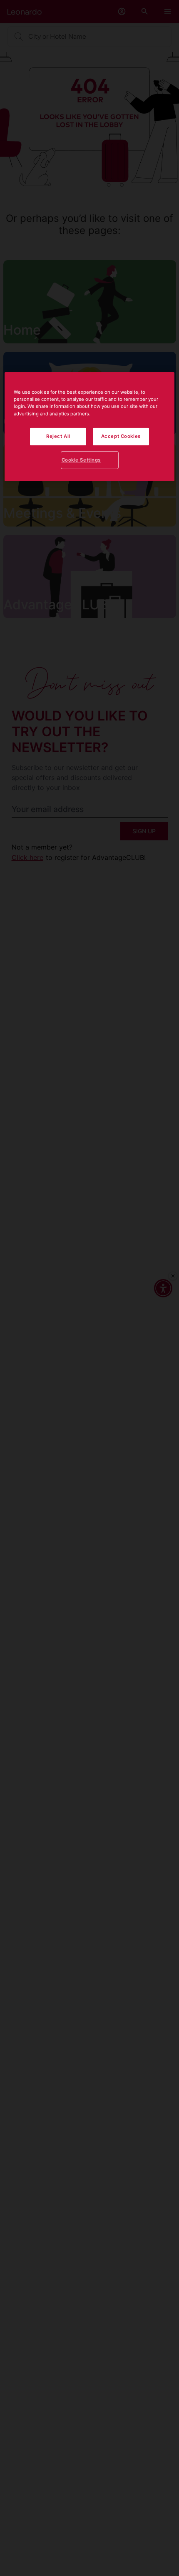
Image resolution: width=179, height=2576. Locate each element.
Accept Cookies (121, 436)
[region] (90, 427)
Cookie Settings (81, 460)
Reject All (58, 436)
